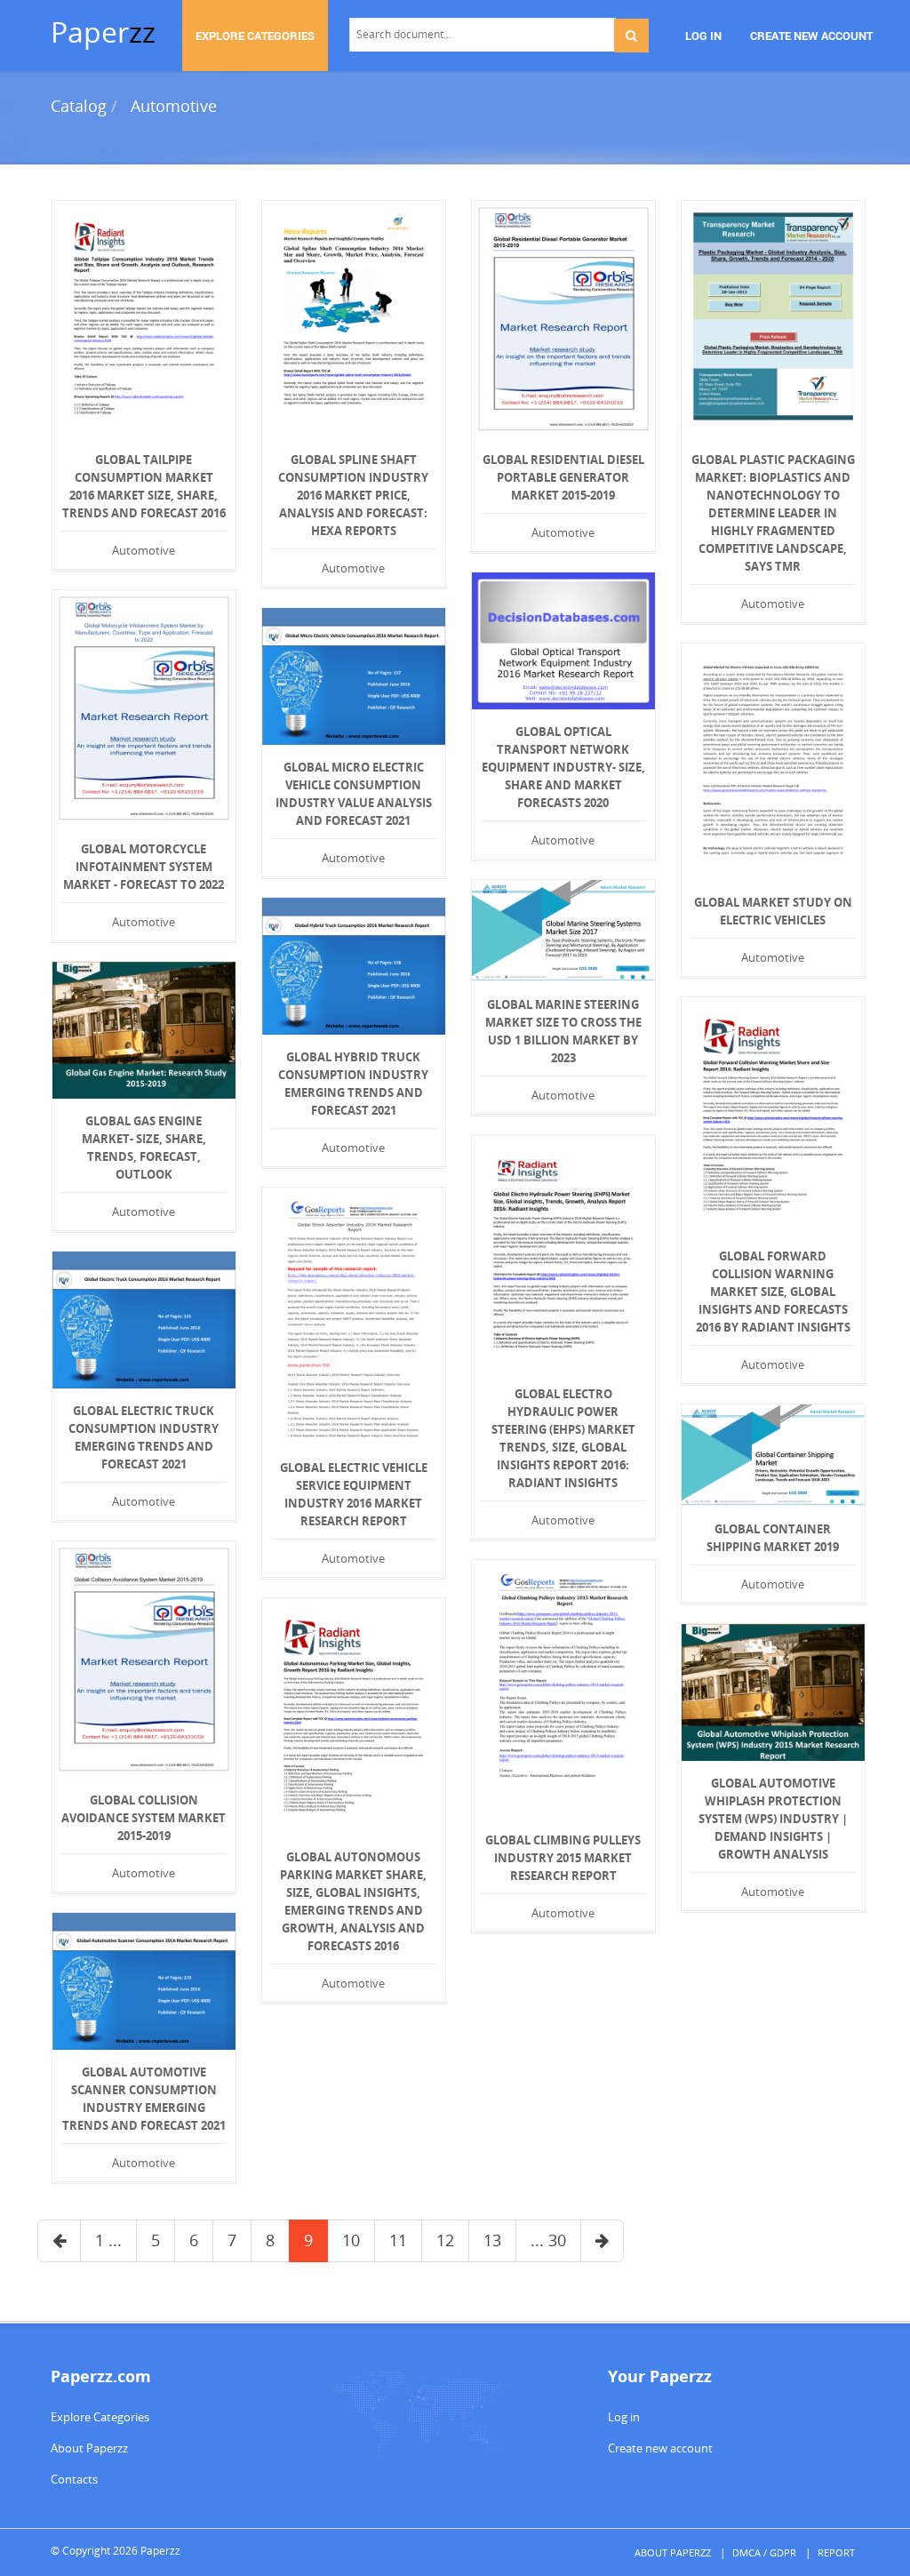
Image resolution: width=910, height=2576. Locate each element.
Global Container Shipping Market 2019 (773, 1538)
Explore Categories (100, 2417)
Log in (624, 2417)
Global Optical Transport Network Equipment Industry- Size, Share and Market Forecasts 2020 (563, 767)
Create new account (660, 2448)
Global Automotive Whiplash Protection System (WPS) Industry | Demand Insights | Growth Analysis (773, 1819)
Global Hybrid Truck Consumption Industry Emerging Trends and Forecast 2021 (353, 1084)
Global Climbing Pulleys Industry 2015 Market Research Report (563, 1858)
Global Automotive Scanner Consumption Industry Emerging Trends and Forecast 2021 (144, 2099)
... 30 (548, 2240)
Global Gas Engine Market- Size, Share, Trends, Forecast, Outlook (144, 1148)
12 (445, 2240)
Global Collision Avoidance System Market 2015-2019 (144, 1818)
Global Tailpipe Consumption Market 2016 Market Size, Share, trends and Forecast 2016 (144, 486)
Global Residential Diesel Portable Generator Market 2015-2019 (563, 477)
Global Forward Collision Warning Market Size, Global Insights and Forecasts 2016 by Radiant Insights (773, 1292)
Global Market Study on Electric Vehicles (773, 911)
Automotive (174, 106)
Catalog (79, 106)
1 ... (108, 2240)
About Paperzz (89, 2448)
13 (492, 2240)
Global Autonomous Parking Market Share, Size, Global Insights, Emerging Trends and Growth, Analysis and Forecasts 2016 (353, 1901)
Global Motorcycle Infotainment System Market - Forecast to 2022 (144, 867)
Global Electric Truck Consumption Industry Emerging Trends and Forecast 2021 (144, 1437)
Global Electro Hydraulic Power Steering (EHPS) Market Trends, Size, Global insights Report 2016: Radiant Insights (563, 1438)
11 (398, 2240)
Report (836, 2552)
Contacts (74, 2479)
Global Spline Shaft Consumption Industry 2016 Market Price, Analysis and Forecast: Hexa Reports (353, 495)
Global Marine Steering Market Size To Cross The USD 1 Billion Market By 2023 (563, 1031)
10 (351, 2240)
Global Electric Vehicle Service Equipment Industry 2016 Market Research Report (354, 1494)
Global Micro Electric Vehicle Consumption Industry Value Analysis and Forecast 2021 (354, 794)
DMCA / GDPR (764, 2552)
